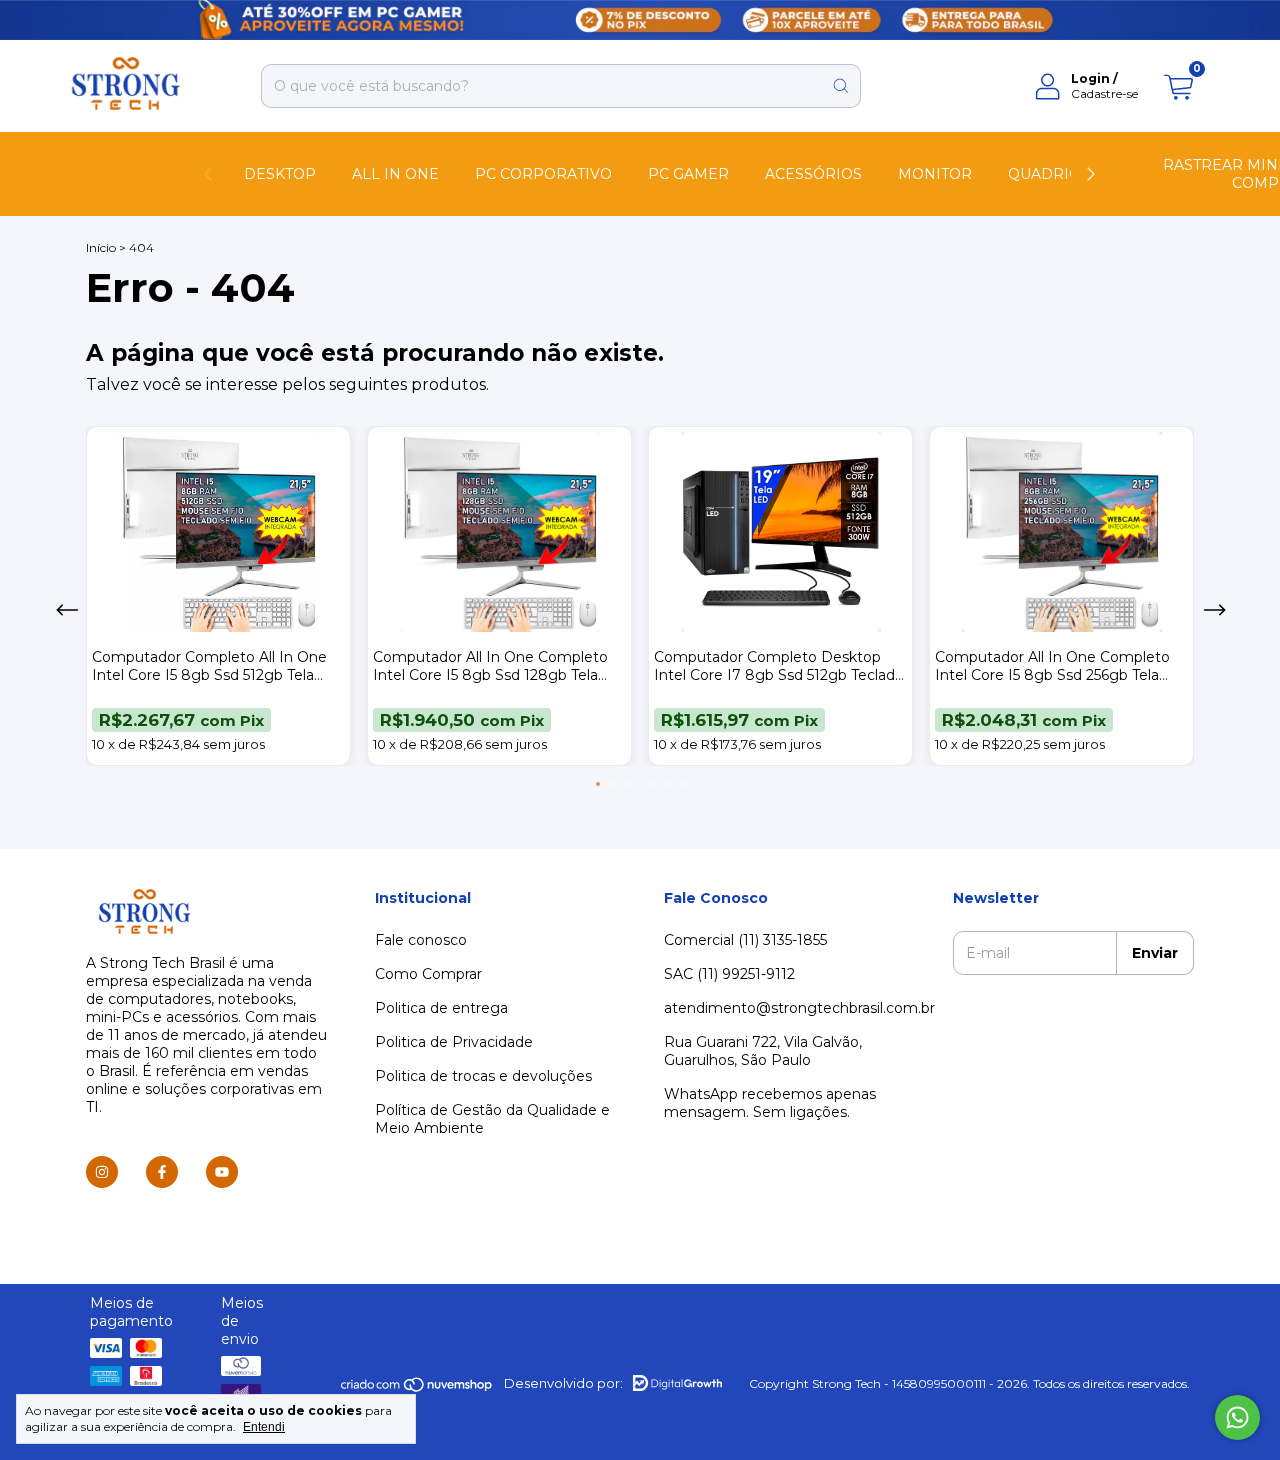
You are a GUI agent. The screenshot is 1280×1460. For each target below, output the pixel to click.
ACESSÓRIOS (813, 174)
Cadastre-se (1104, 93)
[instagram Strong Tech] (102, 1172)
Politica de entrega (441, 1008)
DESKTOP (280, 174)
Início (101, 247)
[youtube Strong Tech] (222, 1172)
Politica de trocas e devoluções (483, 1076)
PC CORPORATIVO (543, 174)
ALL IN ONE (395, 174)
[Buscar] (841, 86)
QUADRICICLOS (1066, 174)
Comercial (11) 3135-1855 (745, 940)
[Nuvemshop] (417, 1388)
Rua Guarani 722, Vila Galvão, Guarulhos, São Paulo (763, 1051)
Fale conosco (421, 940)
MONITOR (935, 174)
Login (1090, 78)
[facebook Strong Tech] (162, 1172)
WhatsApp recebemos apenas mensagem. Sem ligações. (770, 1103)
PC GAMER (688, 174)
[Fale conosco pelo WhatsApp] (1237, 1417)
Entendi (264, 1427)
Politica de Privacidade (454, 1042)
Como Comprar (428, 974)
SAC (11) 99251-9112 (729, 974)
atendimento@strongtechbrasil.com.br (799, 1008)
